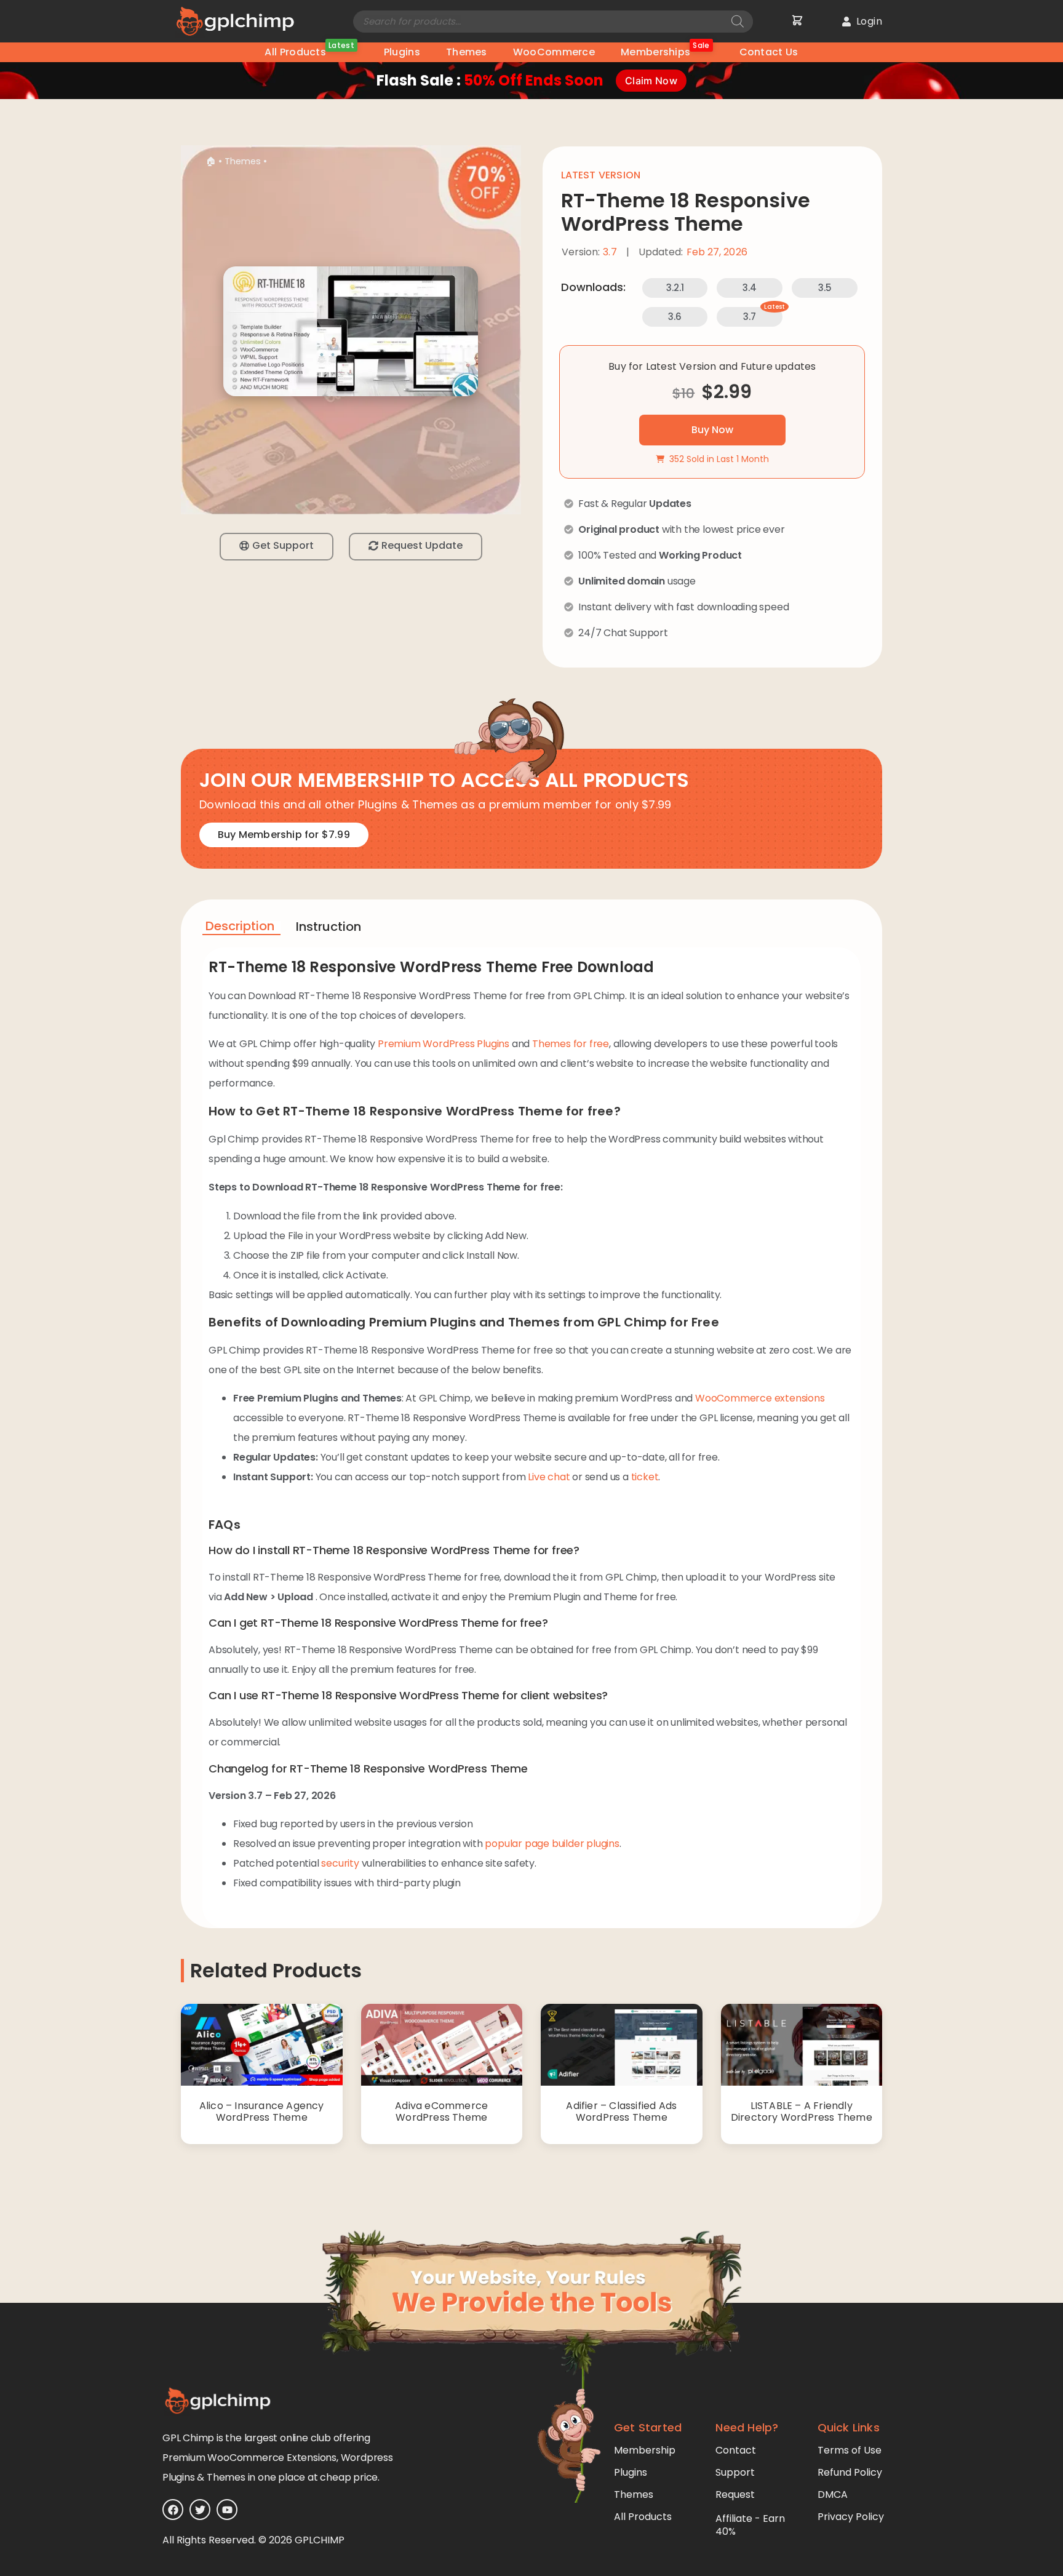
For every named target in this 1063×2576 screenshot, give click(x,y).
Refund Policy (850, 2472)
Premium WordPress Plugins (444, 1044)
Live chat (549, 1477)
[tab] (241, 928)
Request (735, 2494)
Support (735, 2472)
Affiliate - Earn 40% (750, 2525)
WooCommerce (554, 52)
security (340, 1863)
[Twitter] (200, 2510)
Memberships (665, 51)
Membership (645, 2450)
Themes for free (571, 1044)
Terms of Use (850, 2450)
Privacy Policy (851, 2517)
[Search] (738, 22)
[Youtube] (227, 2510)
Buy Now (712, 430)
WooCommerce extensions (760, 1398)
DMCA (833, 2494)
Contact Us (769, 52)
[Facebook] (173, 2510)
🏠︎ (211, 161)
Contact (736, 2450)
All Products (309, 51)
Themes (467, 52)
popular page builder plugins (552, 1844)
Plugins (402, 52)
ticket (645, 1477)
